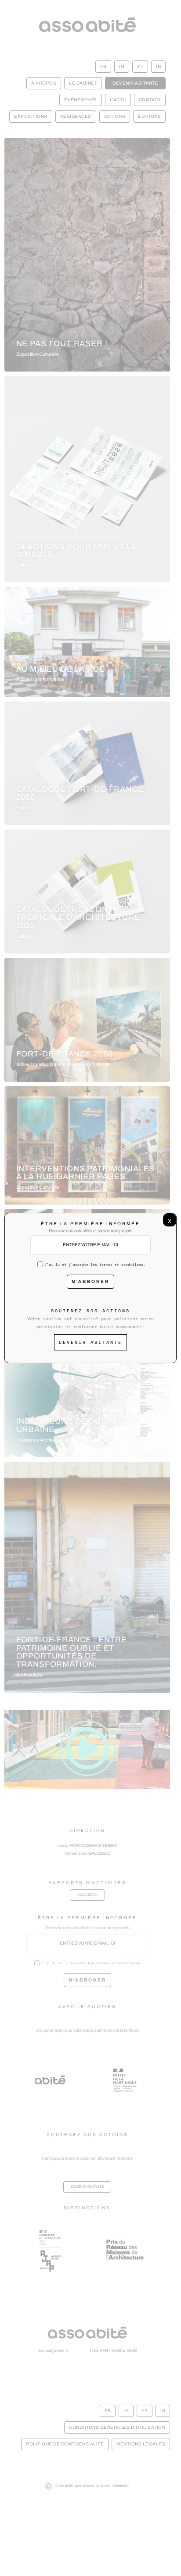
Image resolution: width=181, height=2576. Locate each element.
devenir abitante (90, 1342)
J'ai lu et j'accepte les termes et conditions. (95, 1265)
